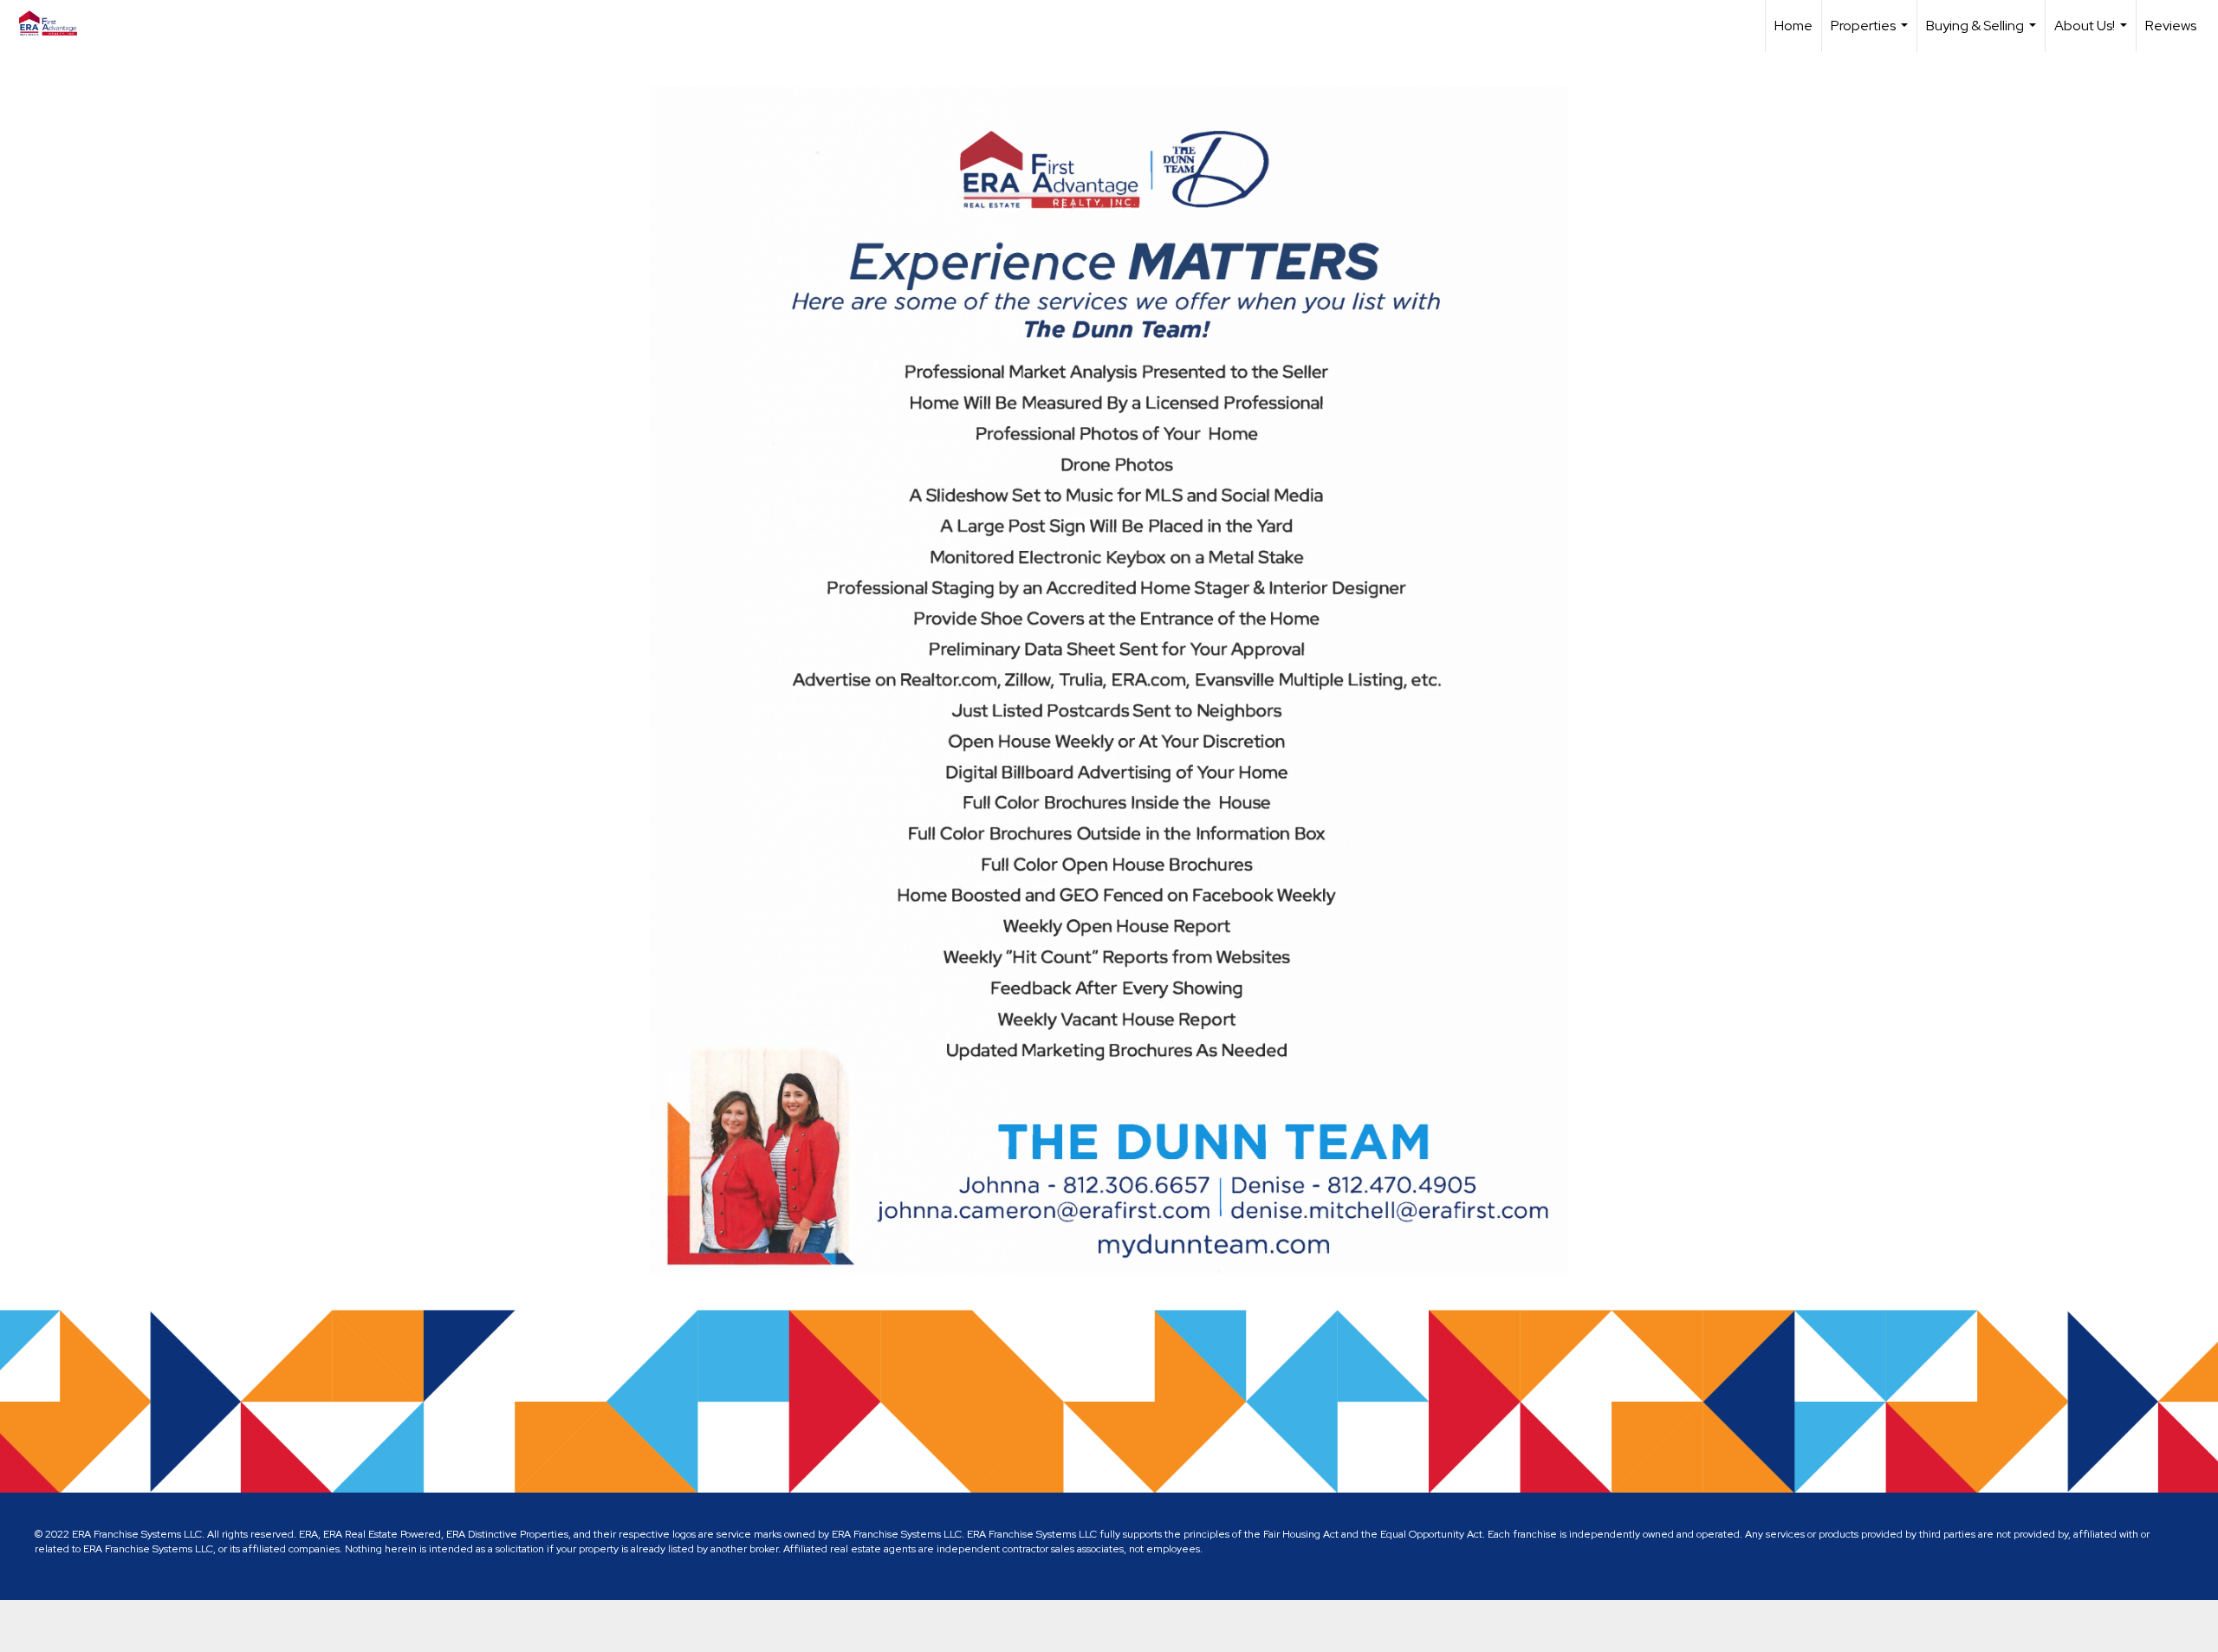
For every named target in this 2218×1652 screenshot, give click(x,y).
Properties (1871, 34)
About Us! (2093, 34)
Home (1793, 26)
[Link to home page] (57, 23)
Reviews (2171, 26)
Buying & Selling (1983, 34)
